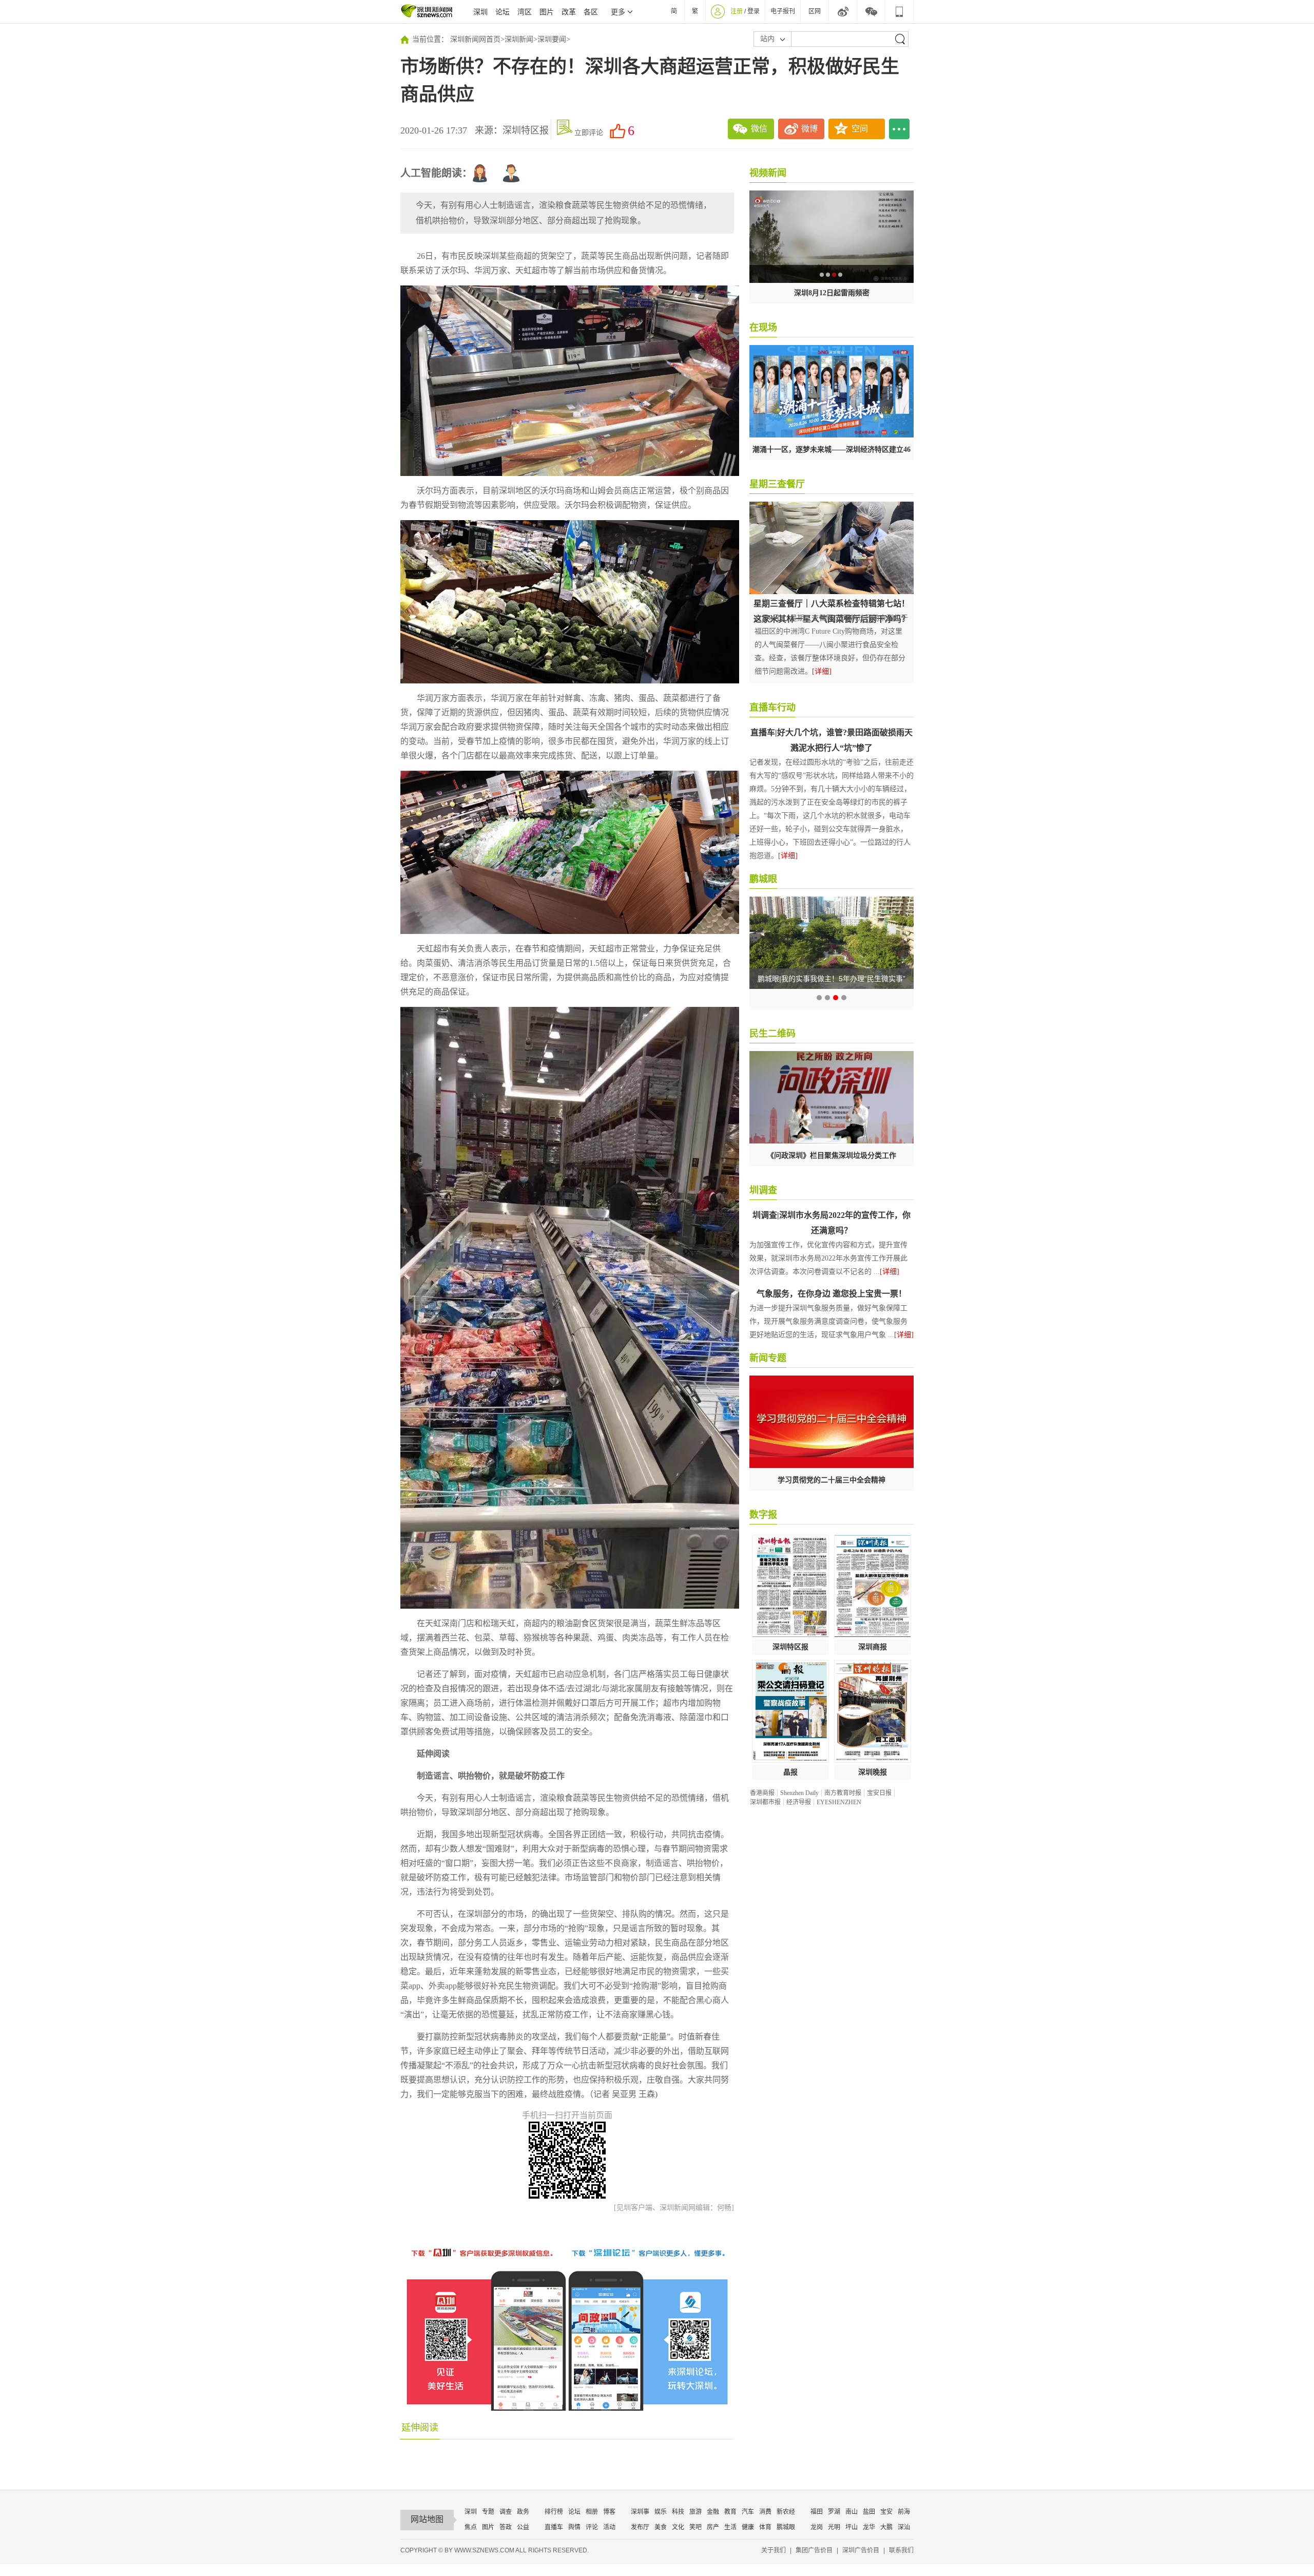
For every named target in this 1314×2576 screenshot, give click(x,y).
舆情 (574, 2527)
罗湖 (834, 2512)
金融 (713, 2512)
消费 (765, 2512)
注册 (737, 11)
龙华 (869, 2527)
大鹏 (886, 2527)
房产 (713, 2527)
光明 (834, 2527)
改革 (569, 12)
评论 (592, 2527)
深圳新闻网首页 (475, 39)
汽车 (748, 2512)
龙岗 (817, 2527)
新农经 (786, 2512)
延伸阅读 (420, 2428)
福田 (817, 2512)
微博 (809, 129)
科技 (678, 2512)
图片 (547, 12)
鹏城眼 (786, 2527)
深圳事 (640, 2512)
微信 (759, 129)
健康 (748, 2527)
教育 (730, 2512)
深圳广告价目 (861, 2550)
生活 (730, 2527)
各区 (591, 12)
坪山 (852, 2527)
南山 (852, 2512)
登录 (753, 11)
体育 (765, 2527)
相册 (592, 2512)
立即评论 (589, 133)
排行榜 (554, 2512)
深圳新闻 (519, 39)
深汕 (904, 2527)
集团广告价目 (814, 2550)
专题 (488, 2512)
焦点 (471, 2527)
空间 (860, 129)
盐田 (869, 2512)
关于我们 (774, 2550)
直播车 (554, 2527)
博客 (609, 2512)
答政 (506, 2527)
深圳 (480, 12)
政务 (523, 2512)
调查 (506, 2512)
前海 (904, 2512)
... (899, 129)
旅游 (695, 2512)
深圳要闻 (552, 39)
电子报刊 (783, 11)
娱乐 (661, 2512)
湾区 (525, 12)
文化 (678, 2527)
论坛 (503, 12)
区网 (815, 11)
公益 (523, 2527)
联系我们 (901, 2550)
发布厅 (640, 2527)
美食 (661, 2527)
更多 (618, 12)
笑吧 (695, 2527)
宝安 (886, 2512)
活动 (609, 2527)
